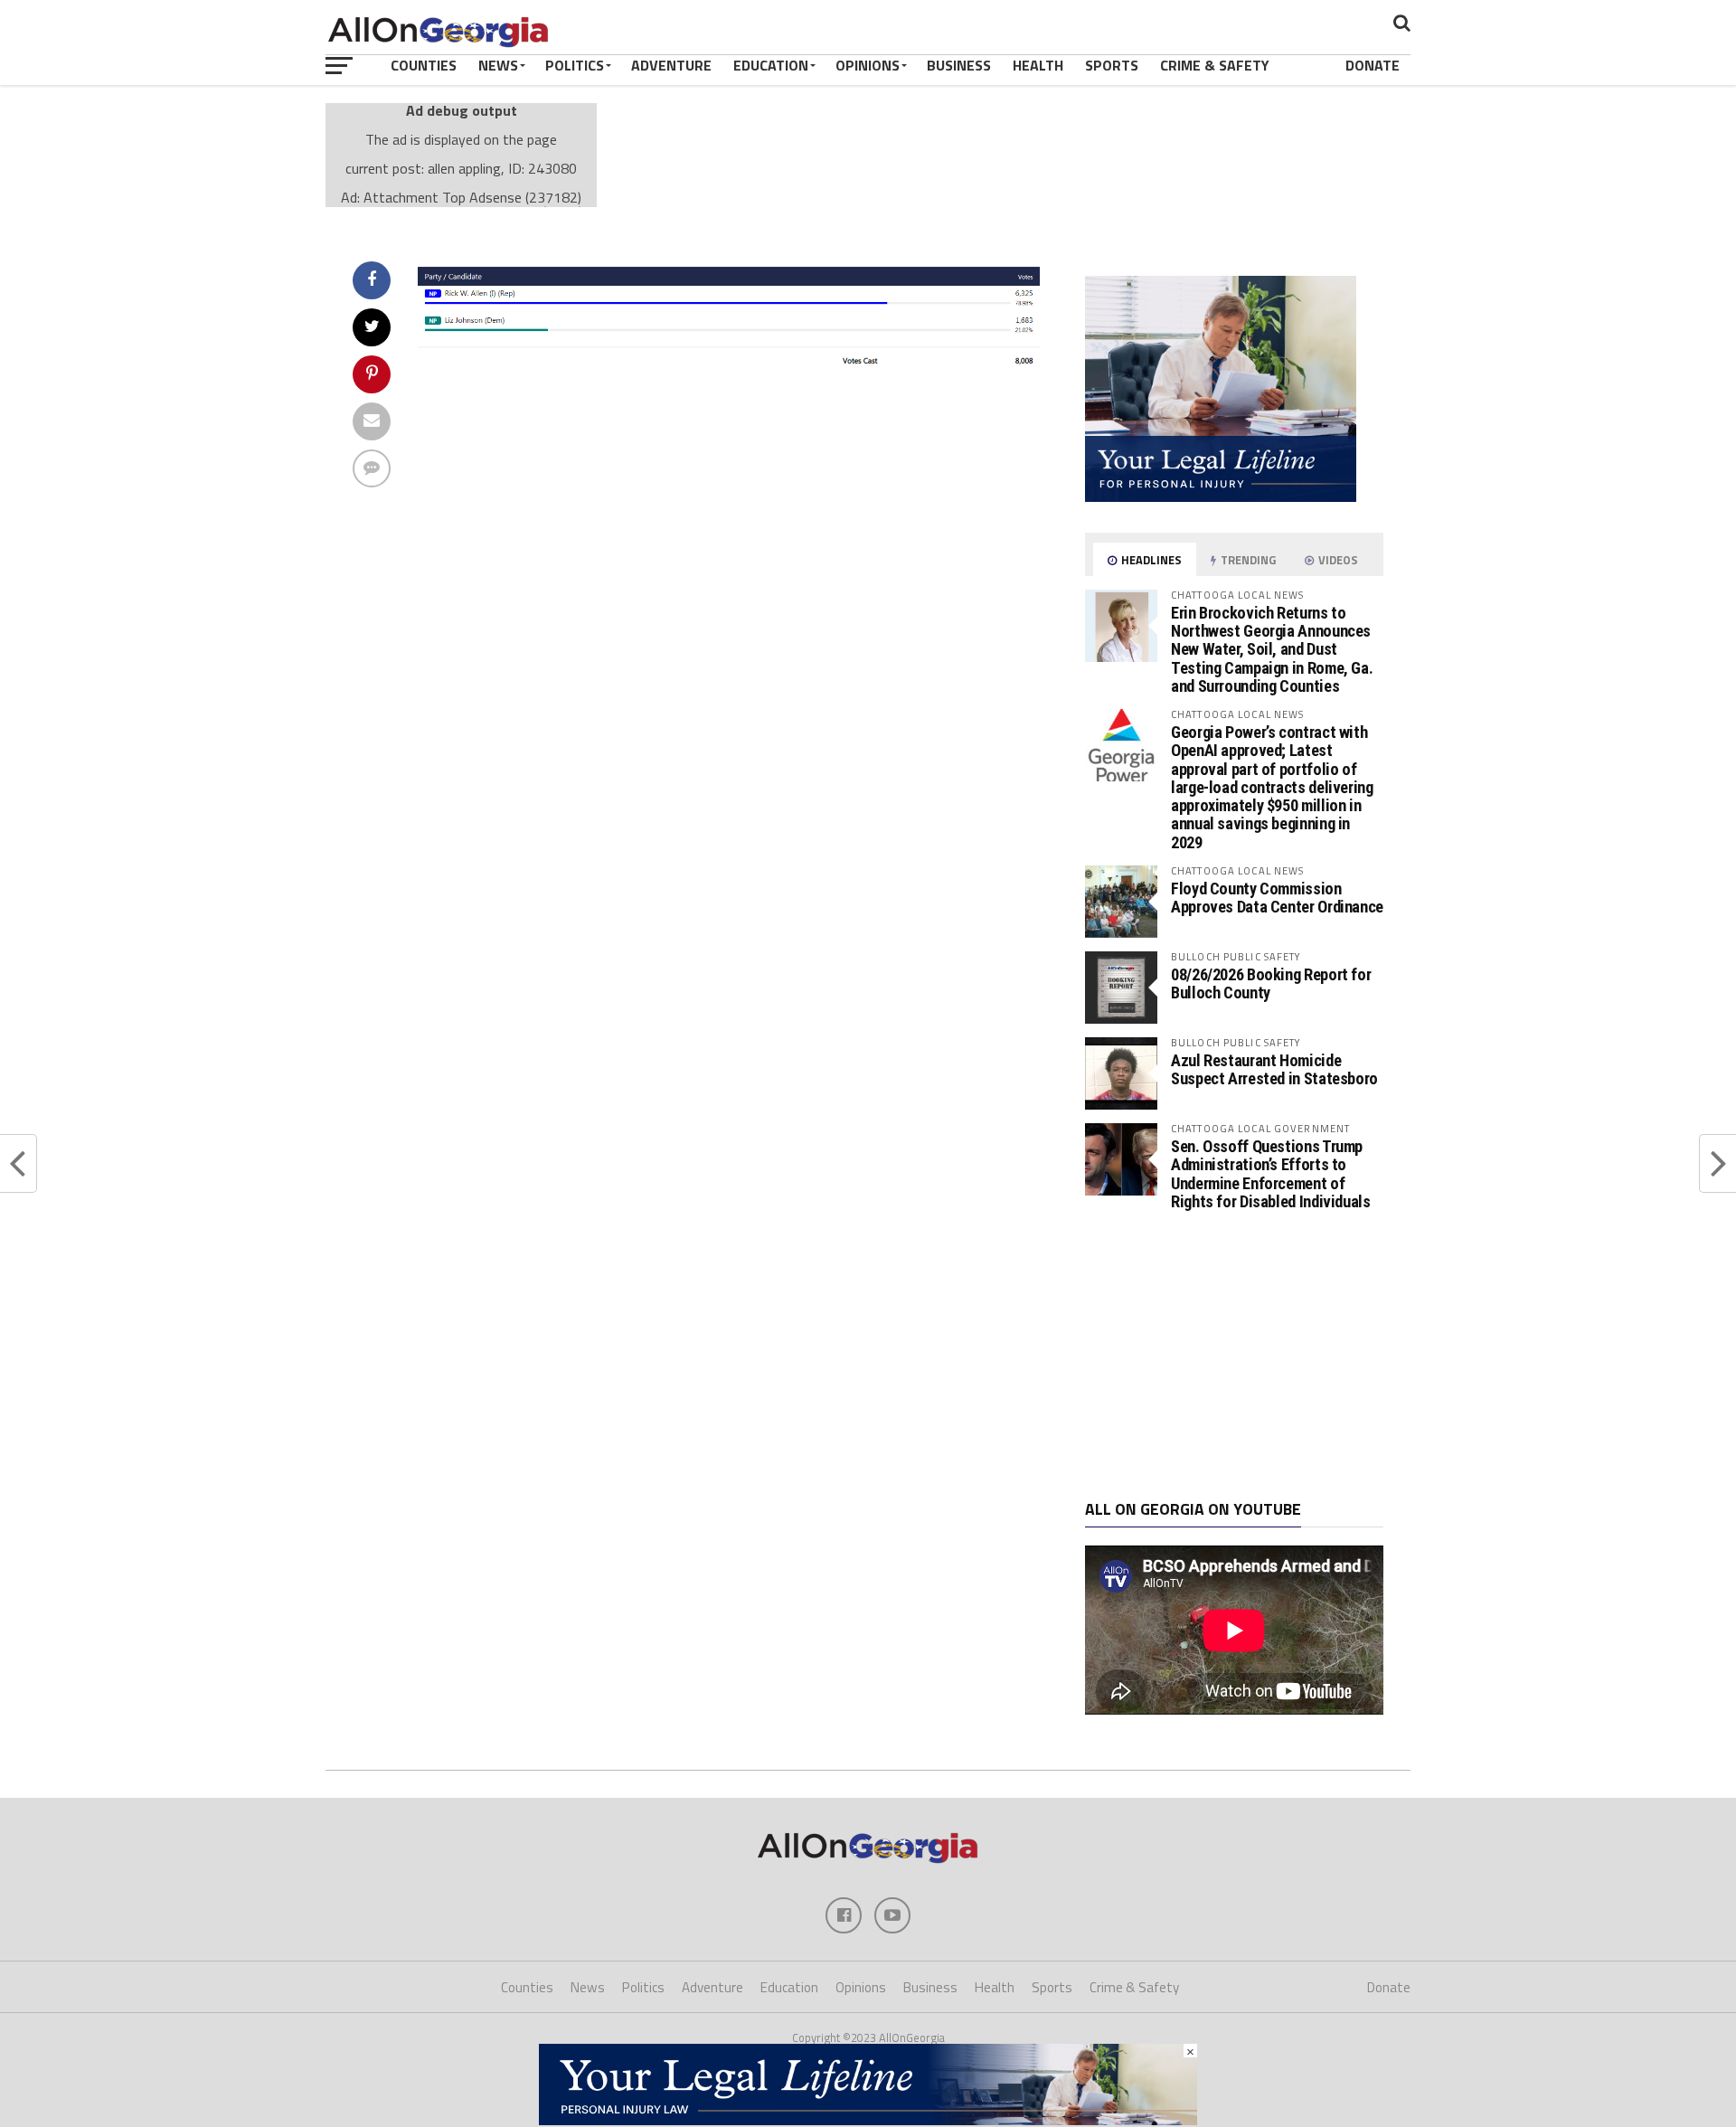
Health (1038, 65)
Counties (424, 65)
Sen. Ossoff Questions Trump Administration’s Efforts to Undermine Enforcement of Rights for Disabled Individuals (1271, 1174)
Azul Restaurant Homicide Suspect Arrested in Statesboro (1274, 1069)
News (498, 65)
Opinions (868, 65)
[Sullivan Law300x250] (1221, 496)
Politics (575, 65)
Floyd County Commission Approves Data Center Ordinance (1277, 898)
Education (771, 65)
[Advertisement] (1234, 1356)
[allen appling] (729, 368)
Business (959, 65)
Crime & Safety (1215, 65)
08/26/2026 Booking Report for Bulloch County (1271, 983)
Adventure (671, 65)
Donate (1373, 65)
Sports (1112, 65)
